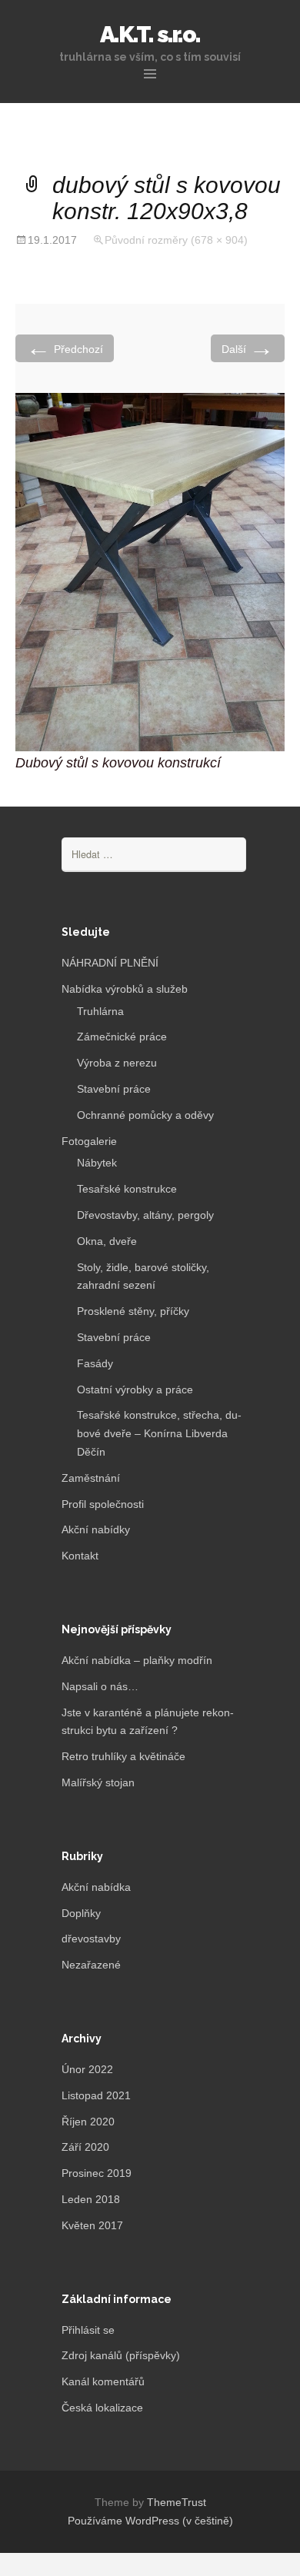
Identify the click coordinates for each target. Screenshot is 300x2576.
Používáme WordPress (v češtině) (150, 2521)
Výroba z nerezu (117, 1063)
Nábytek (97, 1163)
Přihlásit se (88, 2330)
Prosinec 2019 (97, 2173)
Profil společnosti (103, 1504)
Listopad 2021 (96, 2095)
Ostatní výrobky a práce (135, 1390)
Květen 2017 (92, 2225)
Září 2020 (85, 2147)
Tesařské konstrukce (127, 1189)
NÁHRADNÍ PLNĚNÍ (110, 963)
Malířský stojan (98, 1782)
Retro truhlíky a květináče (123, 1756)
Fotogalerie (89, 1141)
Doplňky (81, 1913)
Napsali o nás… (100, 1686)
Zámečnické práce (122, 1037)
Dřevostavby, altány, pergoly (145, 1215)
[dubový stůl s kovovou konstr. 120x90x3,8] (150, 571)
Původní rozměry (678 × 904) (176, 240)
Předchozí (65, 348)
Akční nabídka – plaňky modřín (137, 1660)
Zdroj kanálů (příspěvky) (121, 2355)
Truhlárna (100, 1011)
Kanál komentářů (103, 2381)
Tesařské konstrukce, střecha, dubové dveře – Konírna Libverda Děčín (159, 1433)
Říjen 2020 (88, 2122)
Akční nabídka (96, 1887)
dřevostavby (91, 1939)
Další (248, 348)
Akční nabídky (96, 1529)
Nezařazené (91, 1965)
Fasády (95, 1363)
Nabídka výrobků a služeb (125, 989)
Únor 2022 (87, 2069)
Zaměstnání (91, 1478)
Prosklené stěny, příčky (133, 1311)
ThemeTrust (177, 2502)
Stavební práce (114, 1089)
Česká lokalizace (102, 2408)
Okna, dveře (107, 1241)
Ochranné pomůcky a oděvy (145, 1115)
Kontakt (80, 1556)
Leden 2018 (91, 2199)
